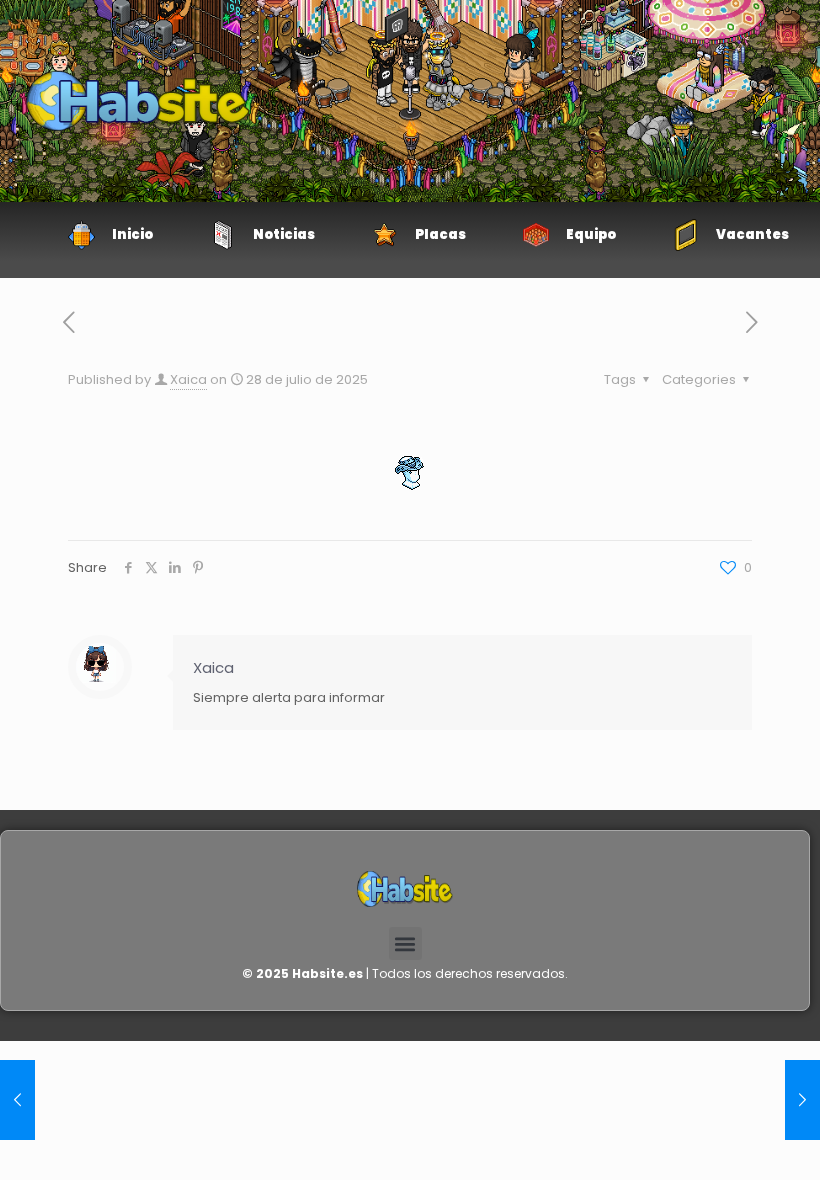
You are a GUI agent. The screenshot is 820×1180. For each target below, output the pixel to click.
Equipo (591, 234)
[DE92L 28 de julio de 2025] (802, 1100)
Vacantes (752, 234)
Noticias (284, 234)
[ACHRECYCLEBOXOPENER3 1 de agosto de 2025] (17, 1100)
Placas (440, 234)
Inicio (132, 234)
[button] (405, 943)
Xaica (188, 379)
